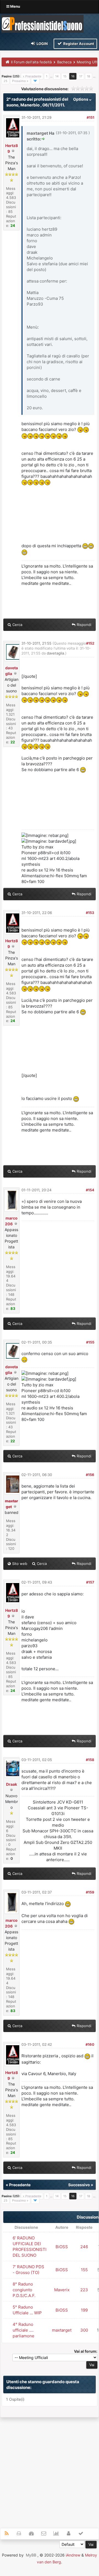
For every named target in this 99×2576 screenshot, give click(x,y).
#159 (90, 1892)
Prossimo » (20, 81)
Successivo (79, 2185)
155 (84, 2270)
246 (84, 2247)
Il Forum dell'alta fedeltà (31, 62)
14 (57, 76)
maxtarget (62, 2330)
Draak (12, 1784)
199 (84, 2310)
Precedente (20, 2185)
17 (81, 76)
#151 (90, 117)
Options (81, 99)
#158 (90, 1760)
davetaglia (55, 653)
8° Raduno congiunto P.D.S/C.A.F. (24, 2290)
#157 (90, 1582)
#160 (90, 2044)
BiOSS (62, 2247)
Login (42, 44)
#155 (90, 1342)
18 (89, 76)
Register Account (78, 44)
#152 (90, 643)
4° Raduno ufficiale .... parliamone (24, 2330)
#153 (90, 913)
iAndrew (73, 2555)
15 (65, 76)
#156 (90, 1475)
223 (84, 2290)
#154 (90, 1190)
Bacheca (64, 62)
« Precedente (32, 76)
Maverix (62, 2290)
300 (84, 2330)
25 (5, 81)
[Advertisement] (50, 2470)
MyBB (31, 2555)
